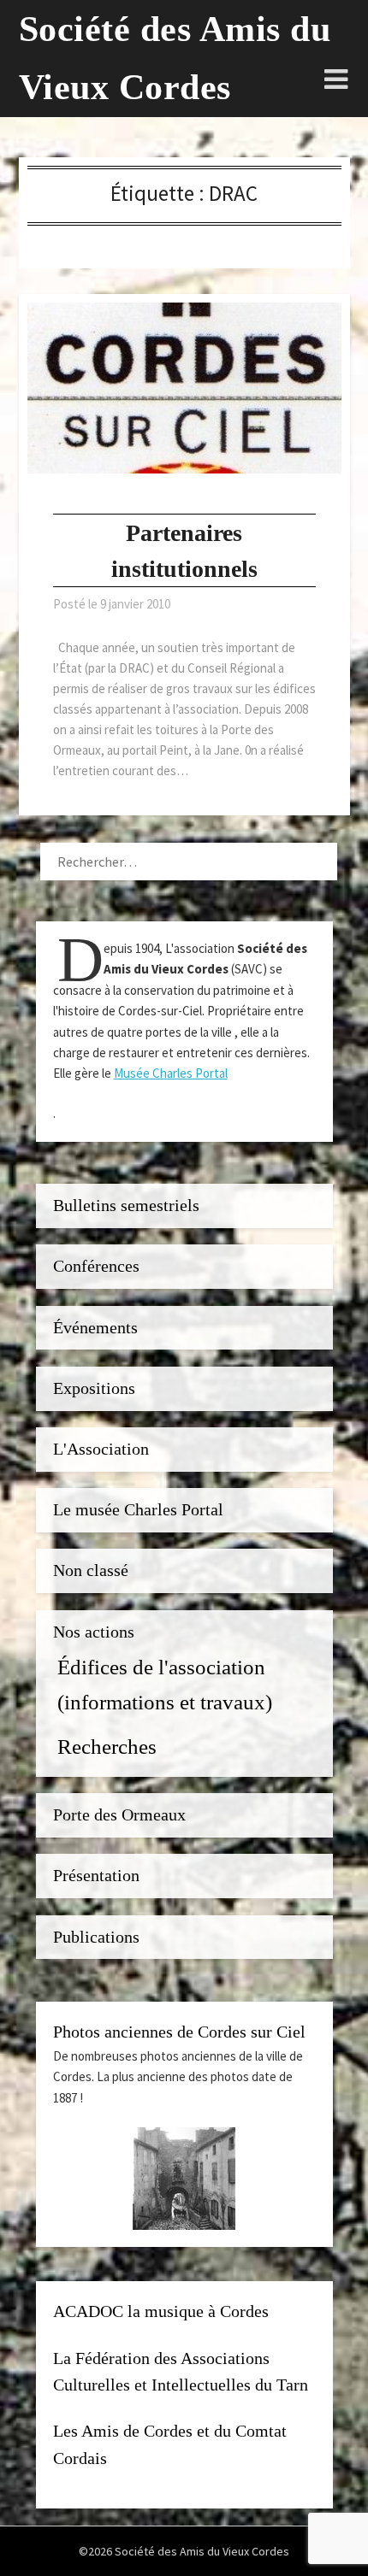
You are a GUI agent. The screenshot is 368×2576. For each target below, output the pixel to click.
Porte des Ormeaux (119, 1815)
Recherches (107, 1746)
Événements (95, 1328)
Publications (96, 1937)
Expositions (94, 1388)
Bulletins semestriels (126, 1206)
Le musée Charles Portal (138, 1510)
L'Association (101, 1449)
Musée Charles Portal (171, 1073)
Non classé (91, 1570)
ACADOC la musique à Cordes (161, 2311)
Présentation (96, 1876)
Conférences (96, 1266)
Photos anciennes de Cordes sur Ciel (179, 2032)
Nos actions (94, 1632)
